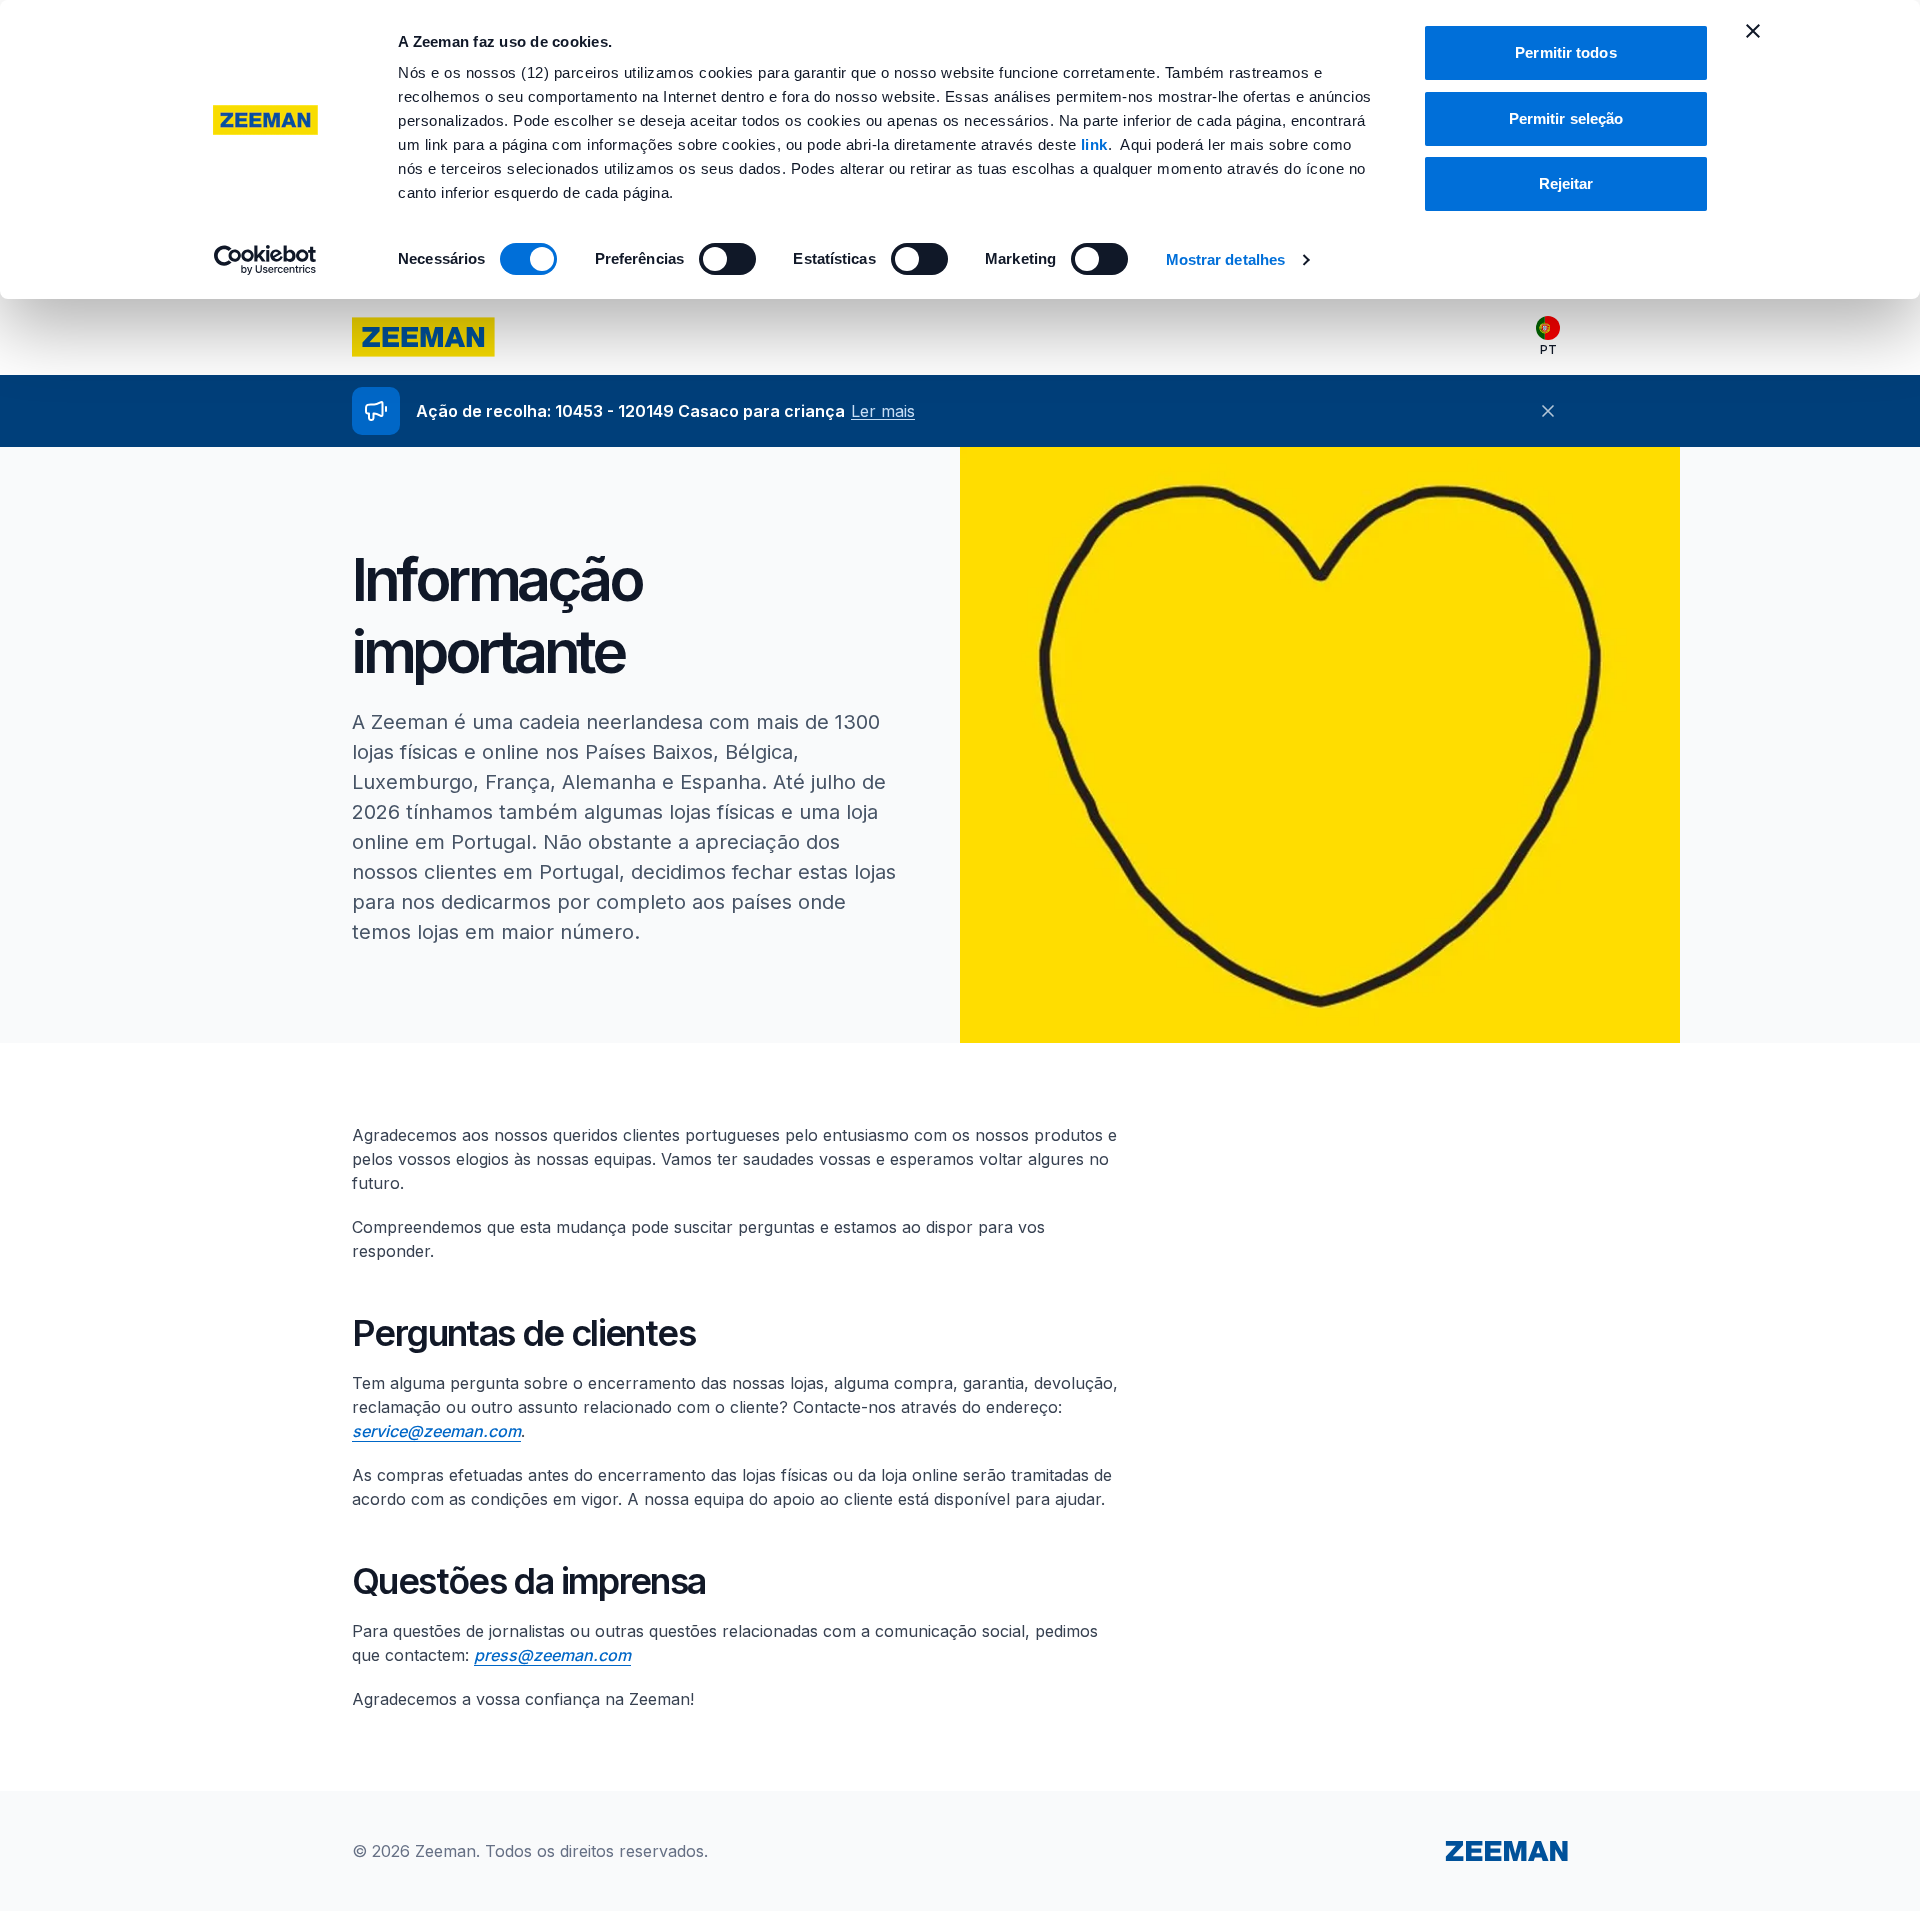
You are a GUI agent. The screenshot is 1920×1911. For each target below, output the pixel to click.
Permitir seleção (1566, 118)
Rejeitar (1566, 183)
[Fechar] (1548, 411)
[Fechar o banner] (1753, 31)
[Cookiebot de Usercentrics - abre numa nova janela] (265, 260)
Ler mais (883, 411)
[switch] (727, 259)
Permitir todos (1565, 52)
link (1094, 144)
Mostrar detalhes (1226, 259)
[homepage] (423, 337)
